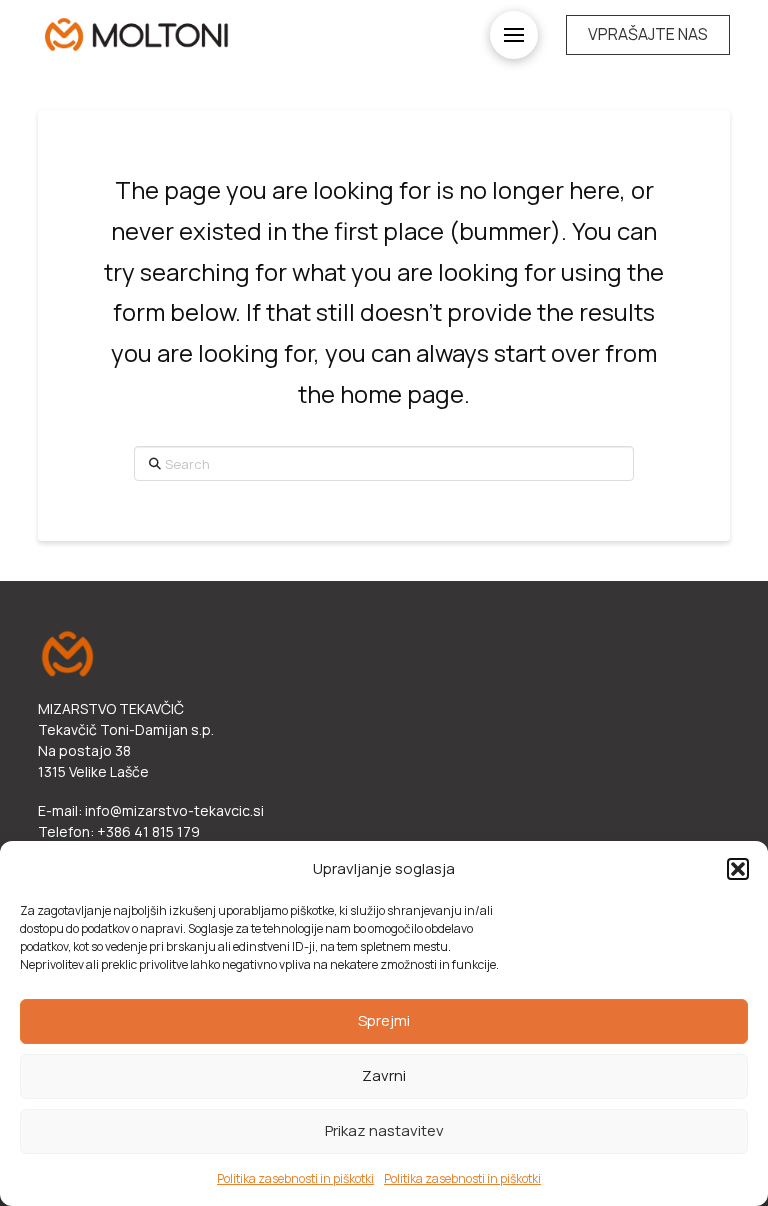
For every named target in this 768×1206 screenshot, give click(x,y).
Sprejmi (384, 1020)
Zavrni (384, 1075)
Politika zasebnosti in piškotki (295, 1178)
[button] (738, 869)
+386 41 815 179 (148, 831)
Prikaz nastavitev (384, 1130)
